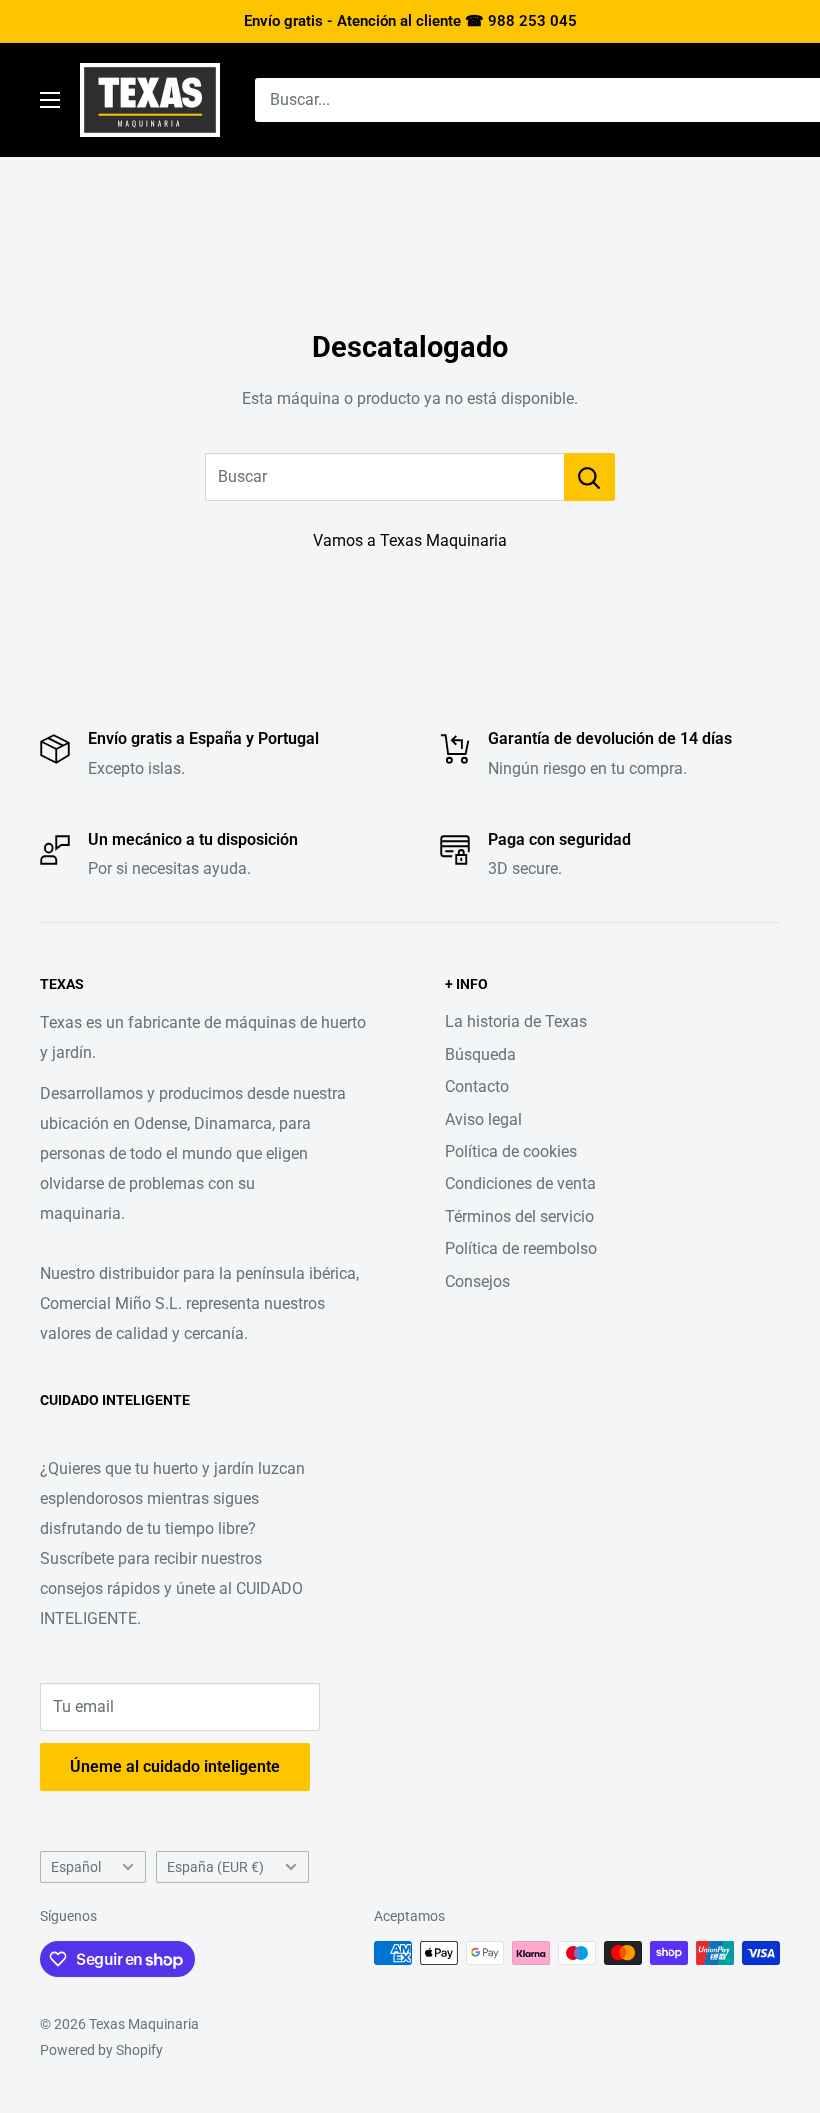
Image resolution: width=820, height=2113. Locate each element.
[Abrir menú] (50, 100)
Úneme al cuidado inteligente (175, 1766)
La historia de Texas (516, 1021)
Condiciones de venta (520, 1183)
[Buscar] (589, 477)
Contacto (477, 1086)
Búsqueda (480, 1054)
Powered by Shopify (101, 2050)
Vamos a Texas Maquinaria (410, 540)
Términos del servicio (519, 1216)
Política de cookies (511, 1151)
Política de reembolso (521, 1248)
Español (76, 1867)
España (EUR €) (215, 1867)
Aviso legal (483, 1119)
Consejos (477, 1281)
